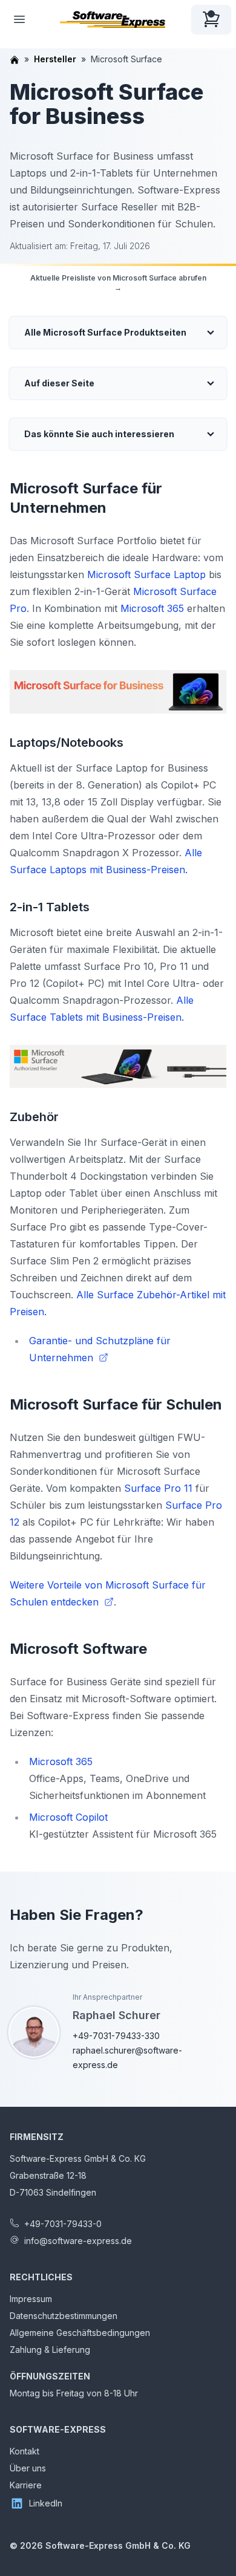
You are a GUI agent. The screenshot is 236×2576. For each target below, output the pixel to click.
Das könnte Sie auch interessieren (99, 434)
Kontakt (25, 2451)
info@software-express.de (78, 2241)
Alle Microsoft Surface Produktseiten (105, 332)
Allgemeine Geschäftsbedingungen (80, 2333)
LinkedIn (46, 2503)
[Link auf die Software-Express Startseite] (113, 19)
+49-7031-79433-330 (116, 2036)
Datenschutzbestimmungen (64, 2316)
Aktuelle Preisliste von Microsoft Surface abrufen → (118, 283)
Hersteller (55, 59)
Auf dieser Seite (59, 383)
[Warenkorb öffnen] (211, 19)
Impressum (31, 2299)
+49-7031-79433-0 (63, 2224)
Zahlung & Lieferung (50, 2350)
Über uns (28, 2468)
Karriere (26, 2485)
